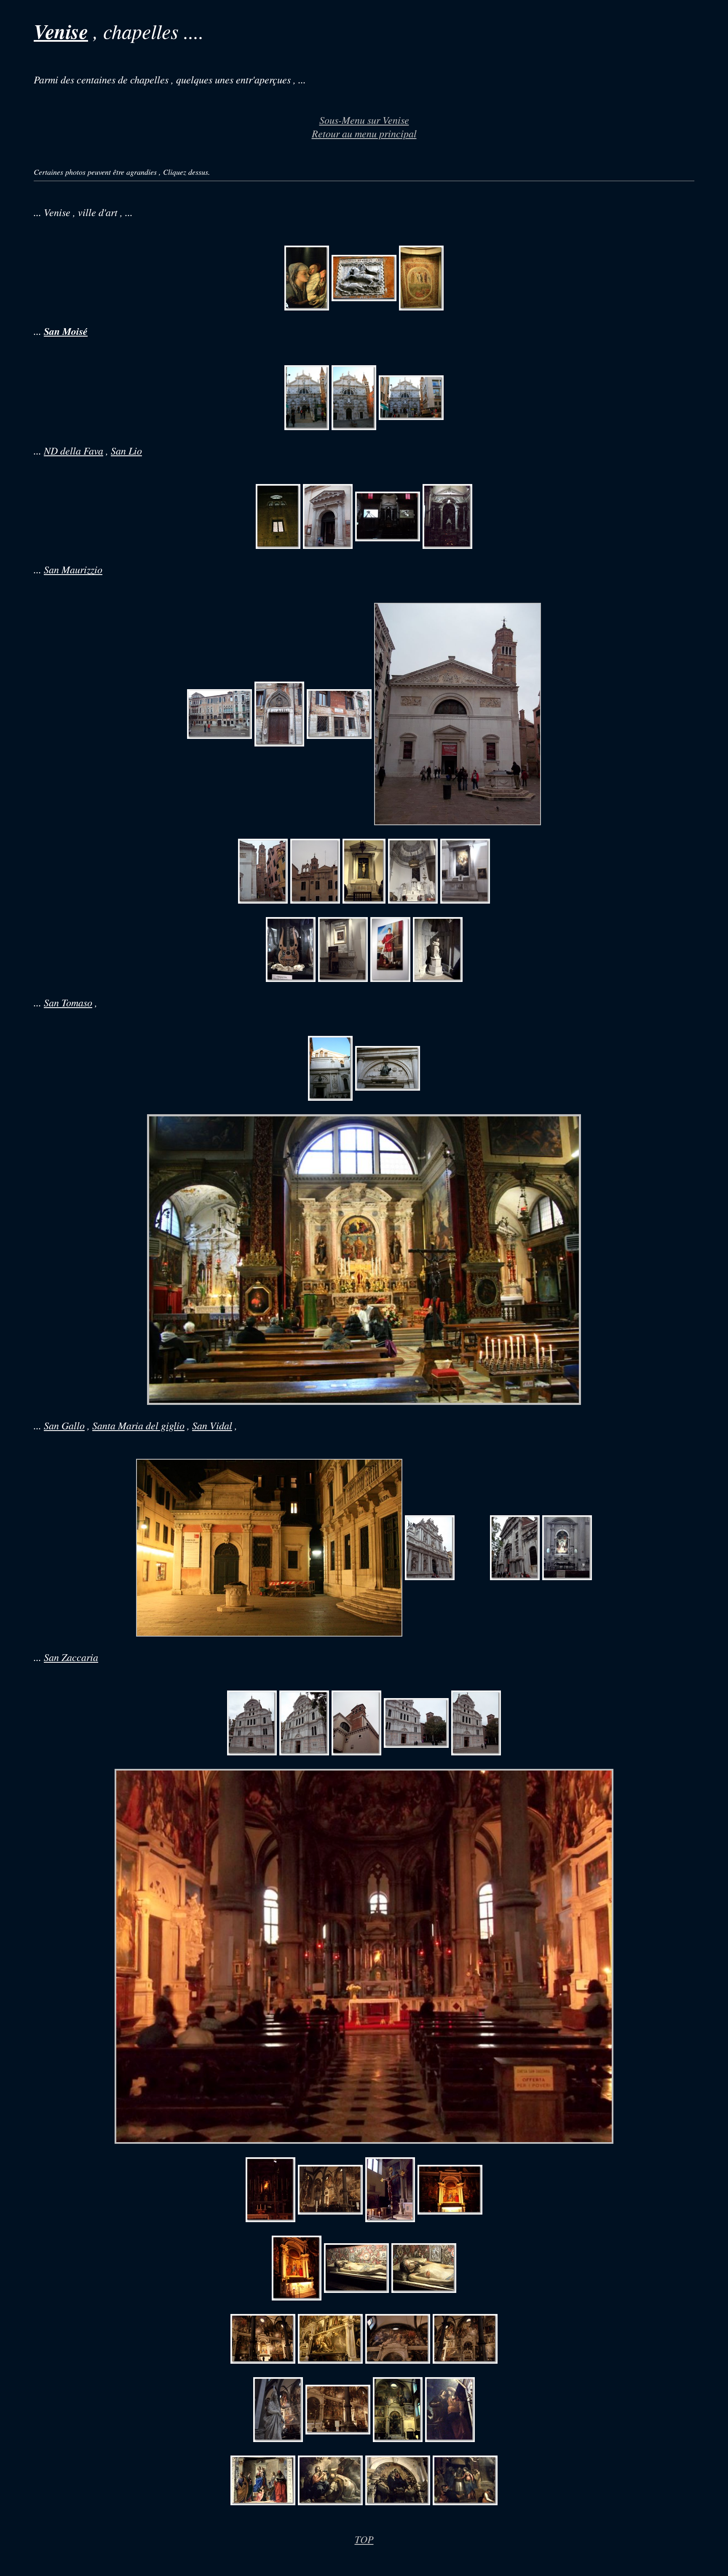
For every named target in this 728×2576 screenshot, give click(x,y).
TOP (364, 2539)
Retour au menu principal (364, 133)
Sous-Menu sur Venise (364, 120)
